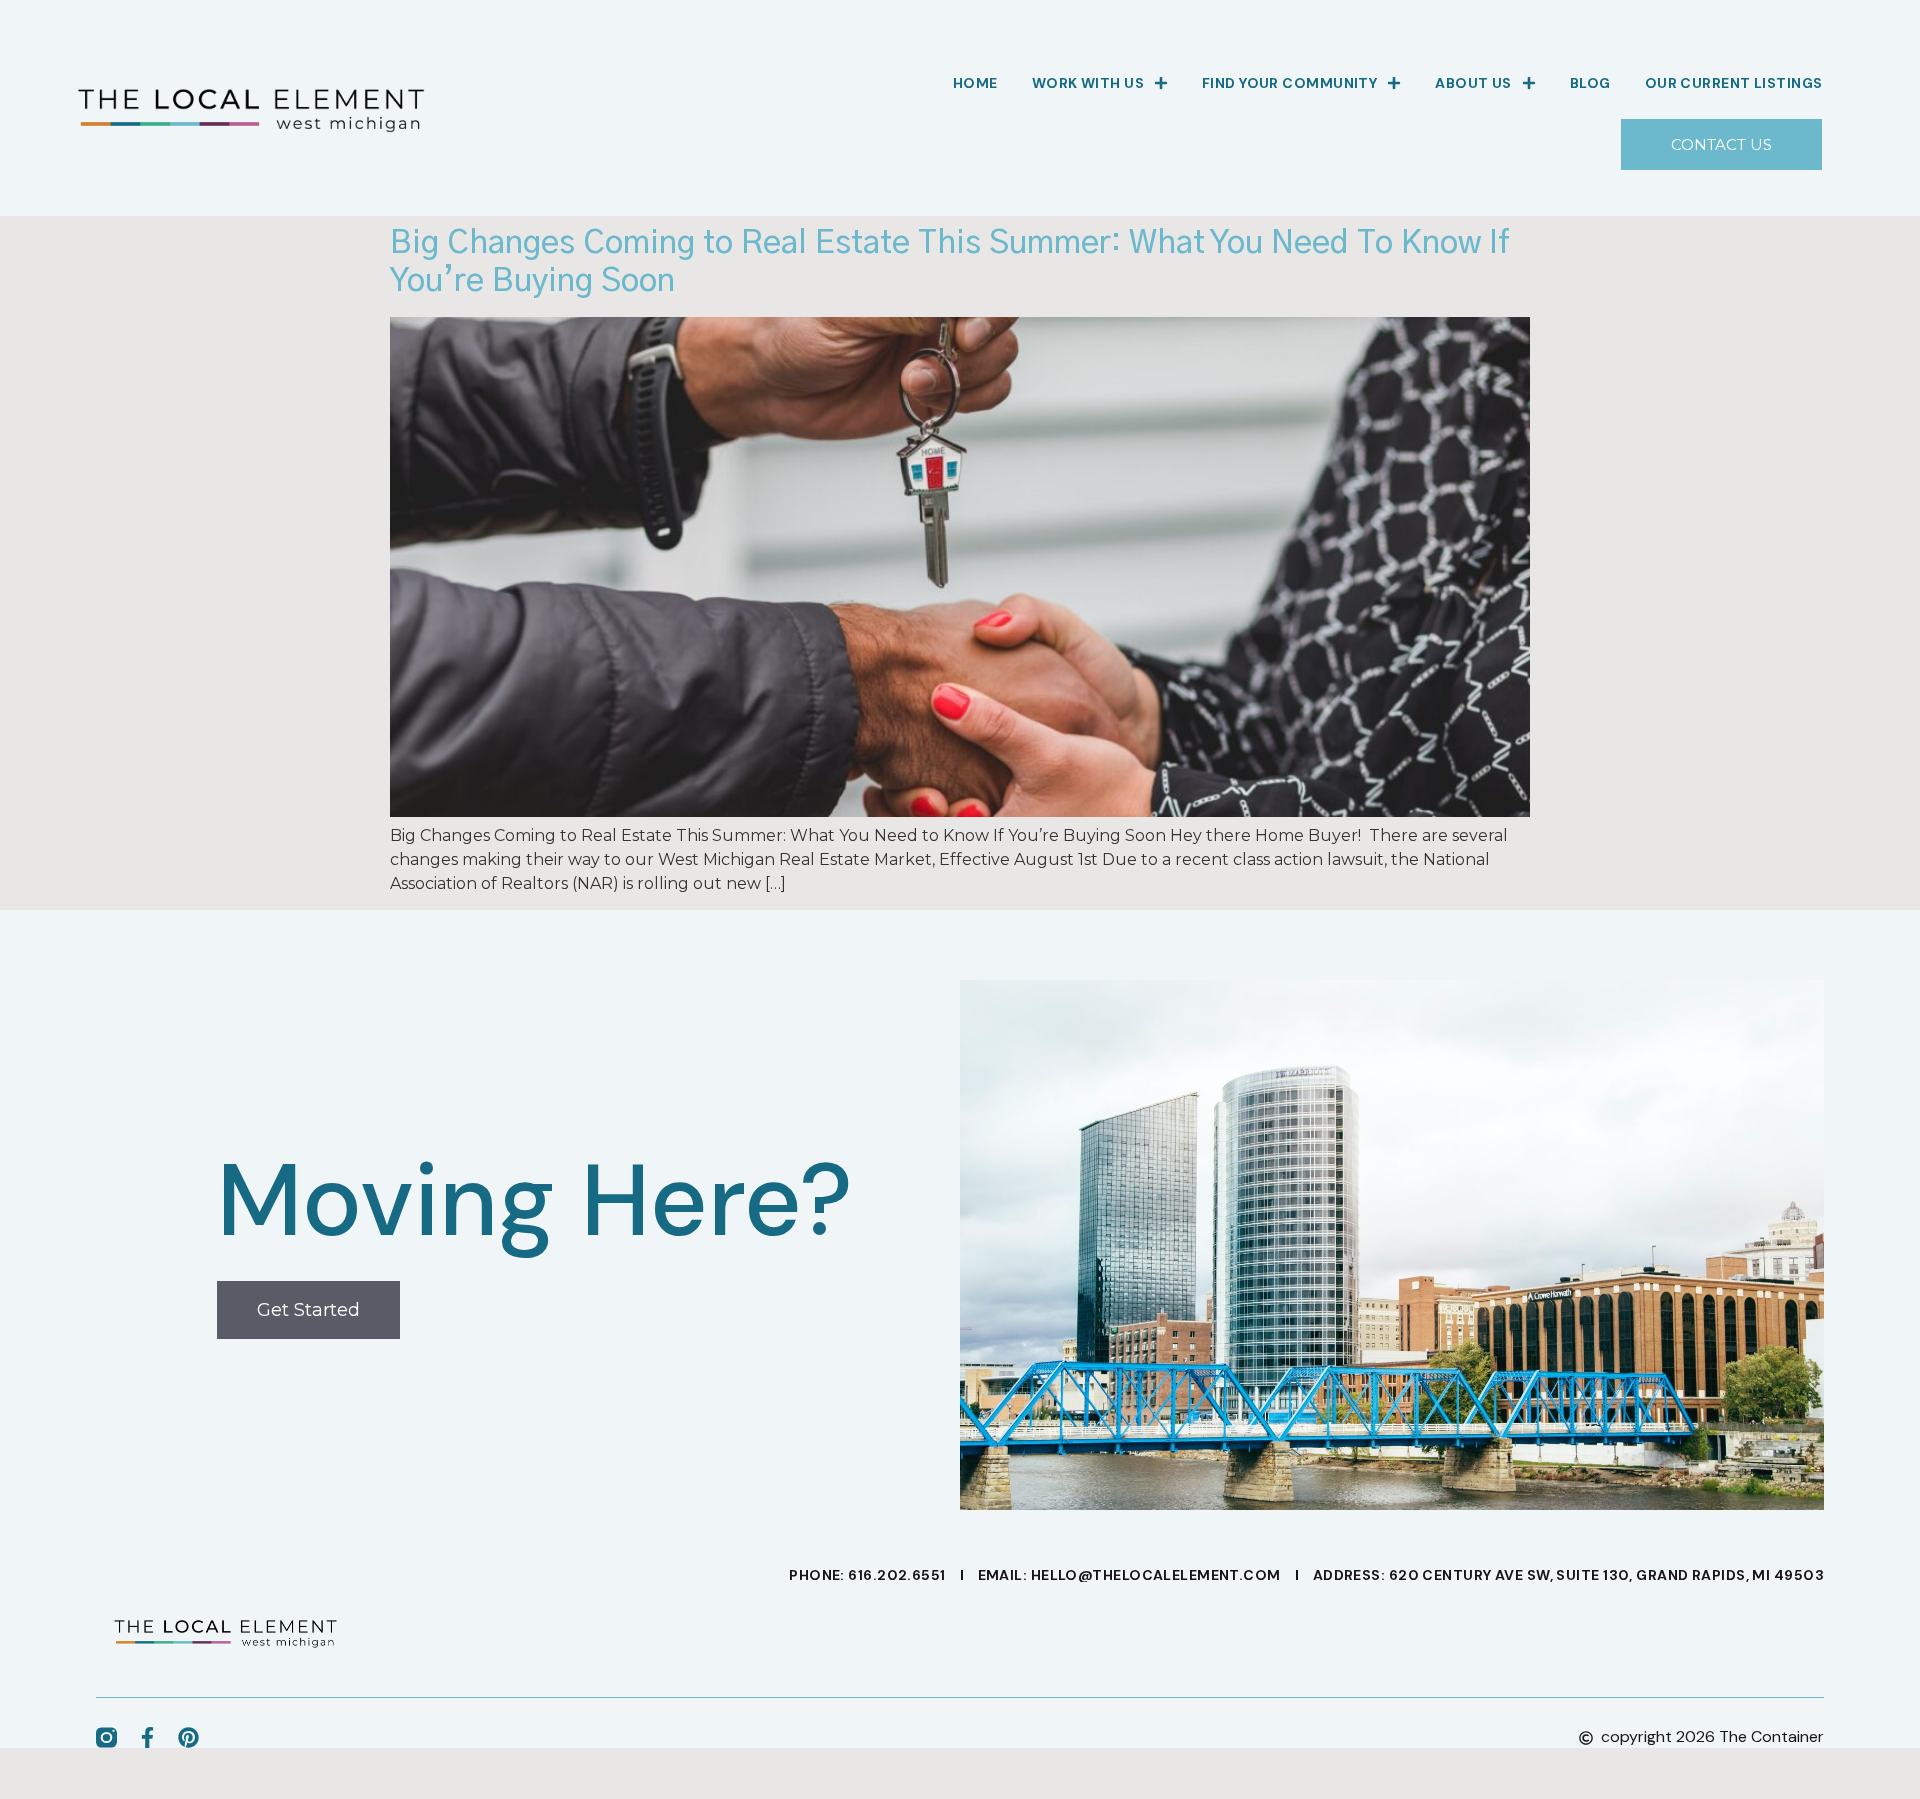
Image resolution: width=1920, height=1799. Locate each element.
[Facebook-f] (147, 1737)
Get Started (308, 1310)
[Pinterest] (188, 1737)
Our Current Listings (1734, 83)
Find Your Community (1289, 83)
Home (975, 83)
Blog (1590, 83)
